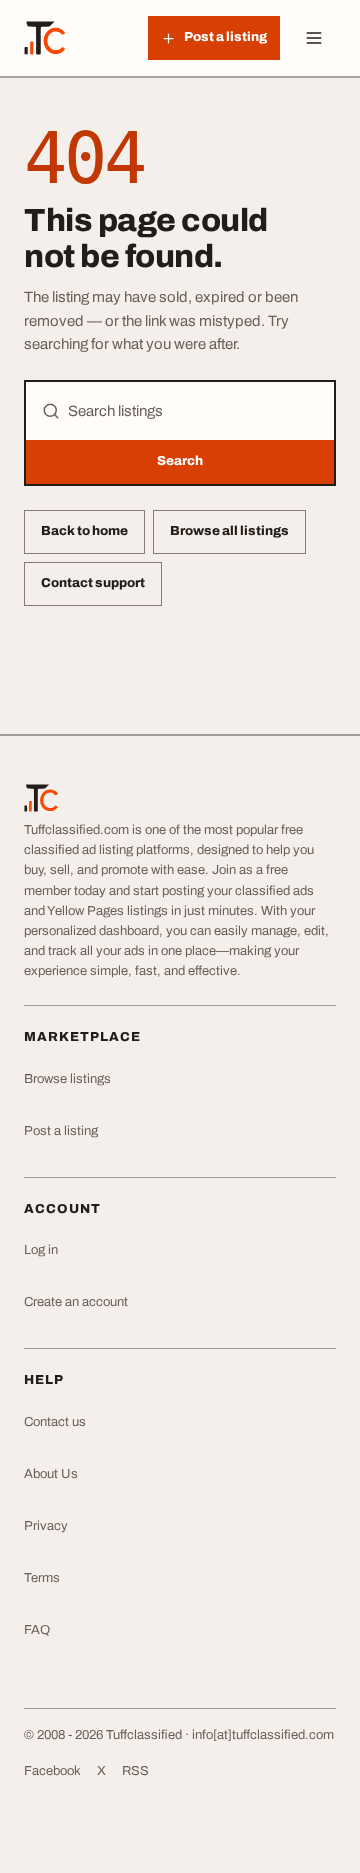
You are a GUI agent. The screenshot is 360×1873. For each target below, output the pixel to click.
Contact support (93, 583)
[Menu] (314, 38)
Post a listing (61, 1131)
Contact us (55, 1422)
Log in (41, 1250)
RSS (135, 1771)
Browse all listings (229, 531)
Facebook (52, 1771)
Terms (42, 1578)
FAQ (37, 1630)
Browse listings (67, 1079)
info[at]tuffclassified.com (263, 1735)
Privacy (46, 1526)
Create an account (76, 1302)
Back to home (84, 531)
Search (180, 461)
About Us (51, 1474)
